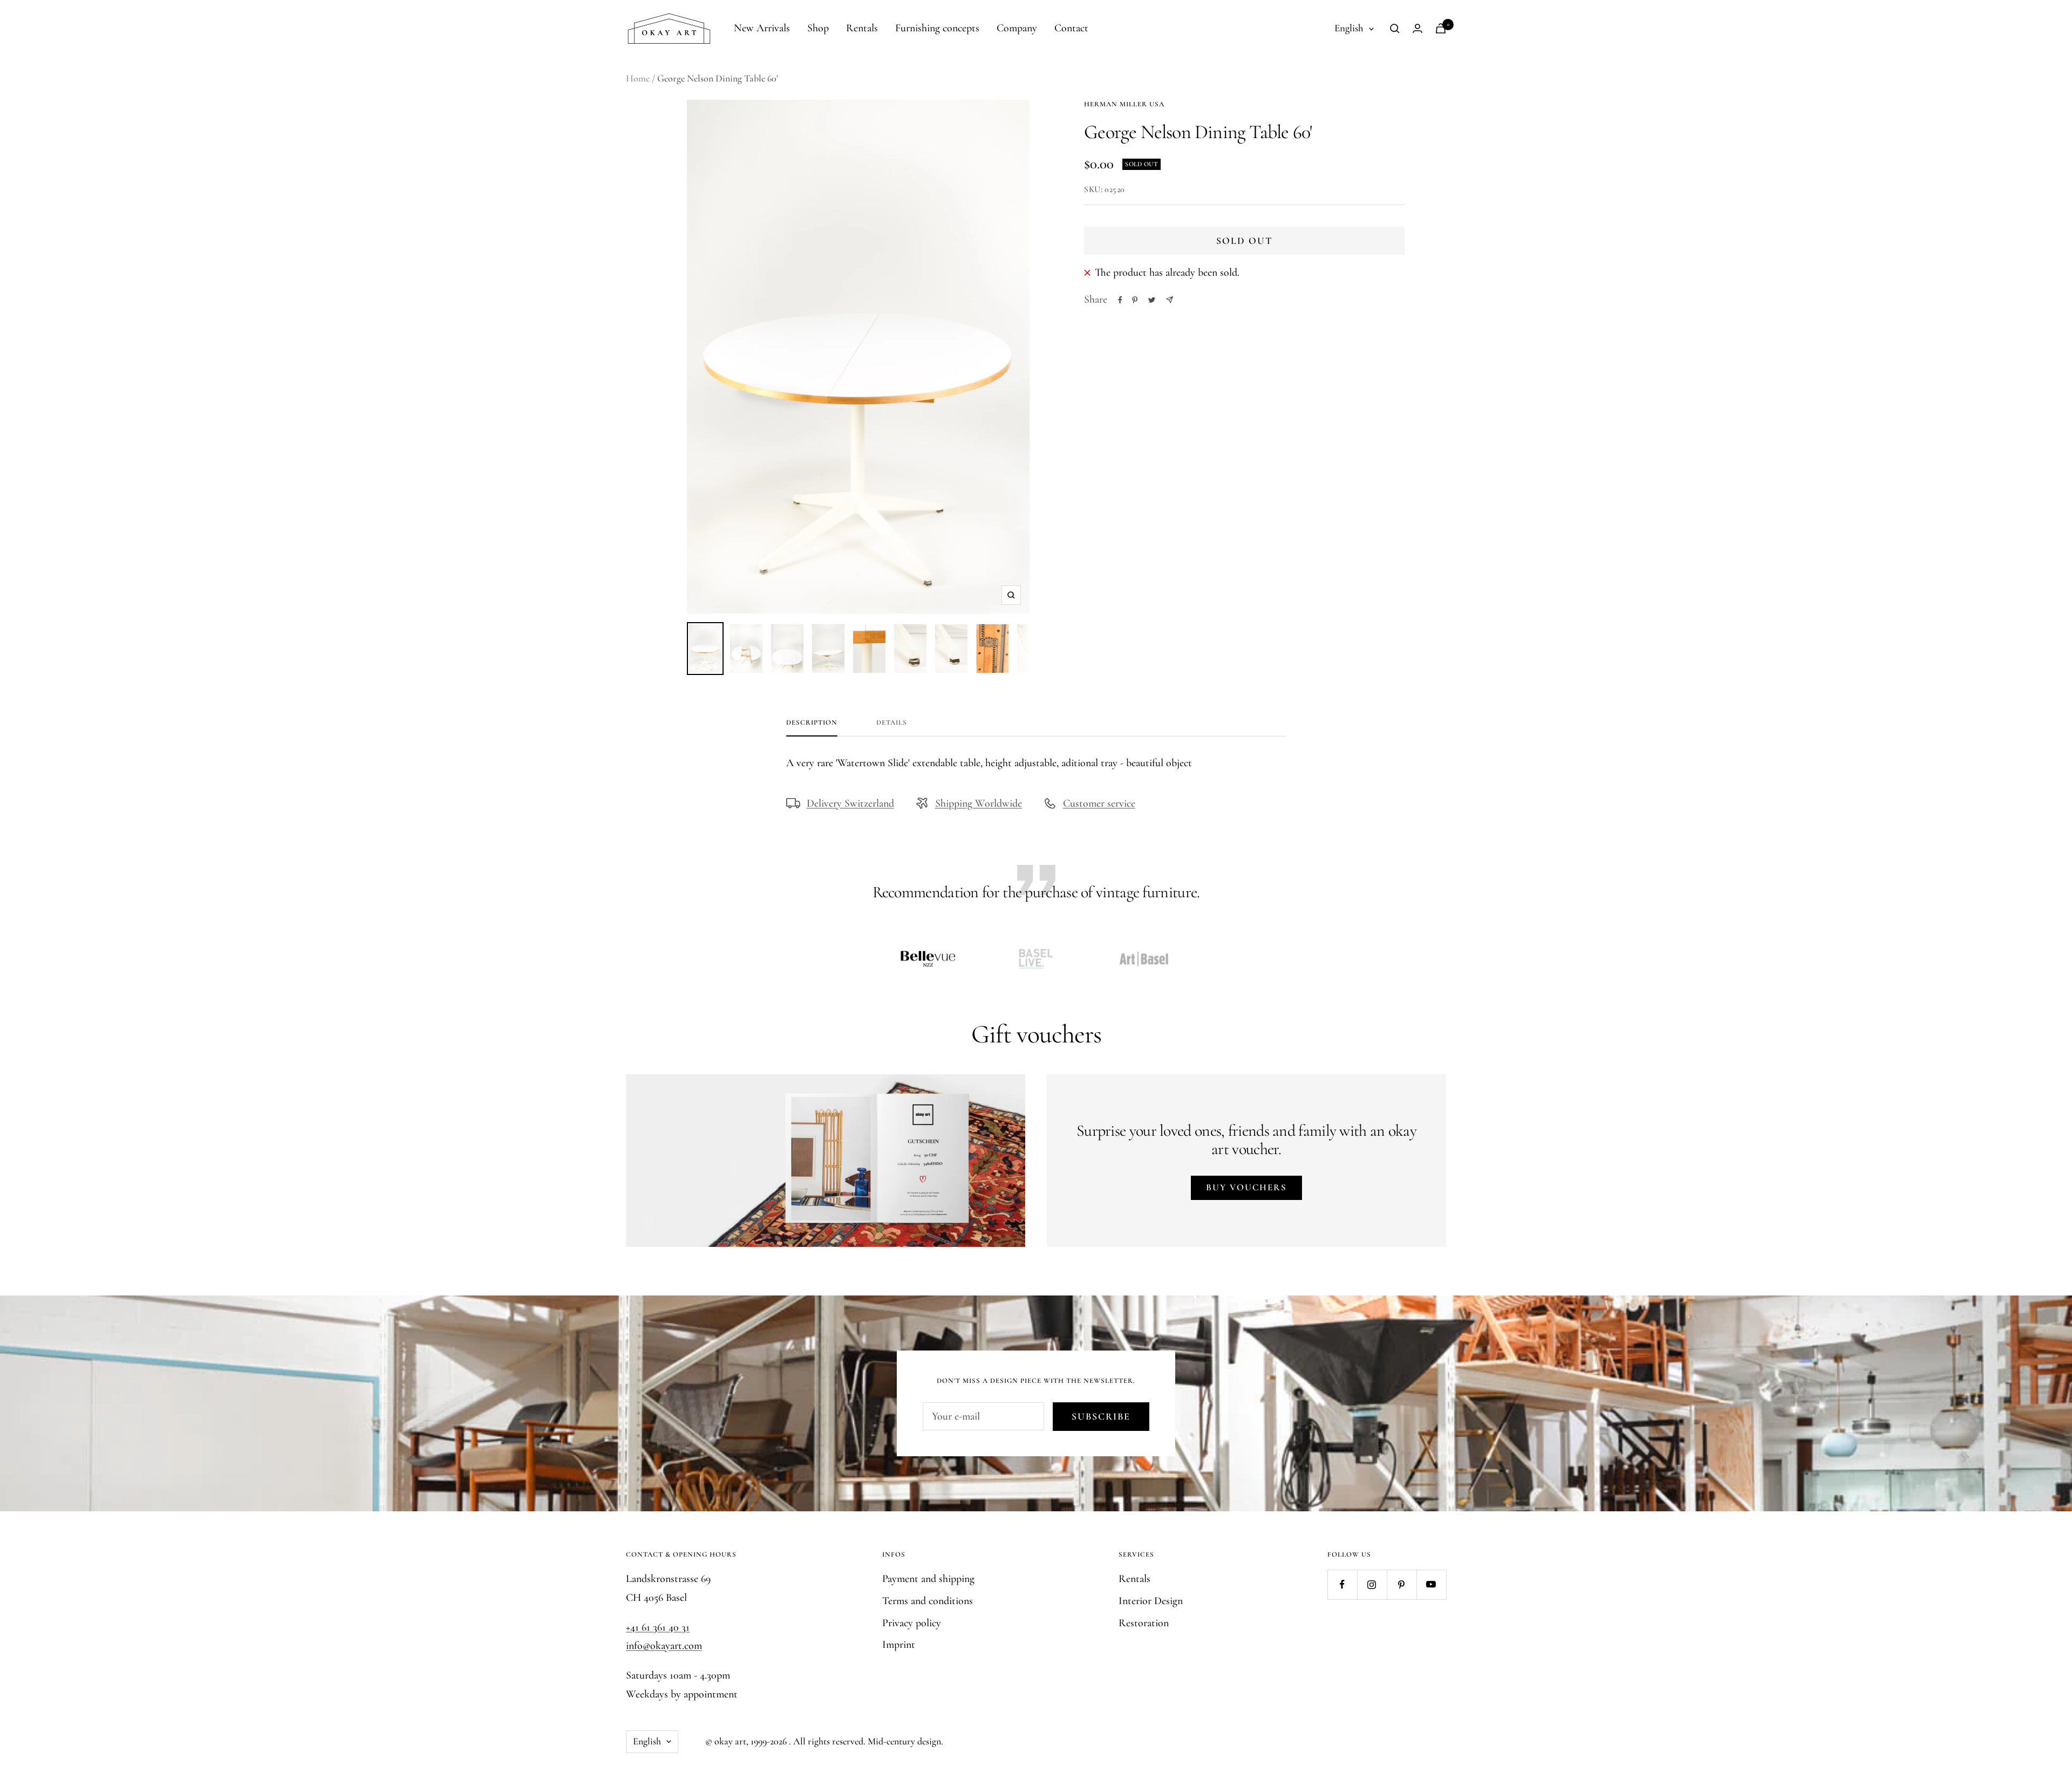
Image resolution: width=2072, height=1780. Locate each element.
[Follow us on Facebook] (1342, 1584)
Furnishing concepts (937, 28)
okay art (730, 1741)
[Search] (1395, 29)
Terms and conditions (928, 1601)
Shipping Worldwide (979, 803)
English (1349, 28)
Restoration (1144, 1623)
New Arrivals (762, 28)
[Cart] (1441, 28)
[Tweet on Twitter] (1152, 300)
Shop (818, 28)
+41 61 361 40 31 (658, 1627)
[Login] (1417, 28)
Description (812, 722)
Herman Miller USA (1124, 104)
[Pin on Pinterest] (1135, 300)
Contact (1071, 28)
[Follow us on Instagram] (1372, 1584)
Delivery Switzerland (850, 803)
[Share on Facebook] (1120, 300)
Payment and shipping (928, 1579)
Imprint (899, 1645)
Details (892, 722)
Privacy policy (912, 1623)
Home (638, 78)
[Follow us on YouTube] (1431, 1584)
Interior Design (1151, 1601)
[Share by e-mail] (1170, 300)
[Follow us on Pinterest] (1402, 1584)
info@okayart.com (664, 1646)
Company (1017, 28)
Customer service (1099, 803)
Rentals (862, 28)
